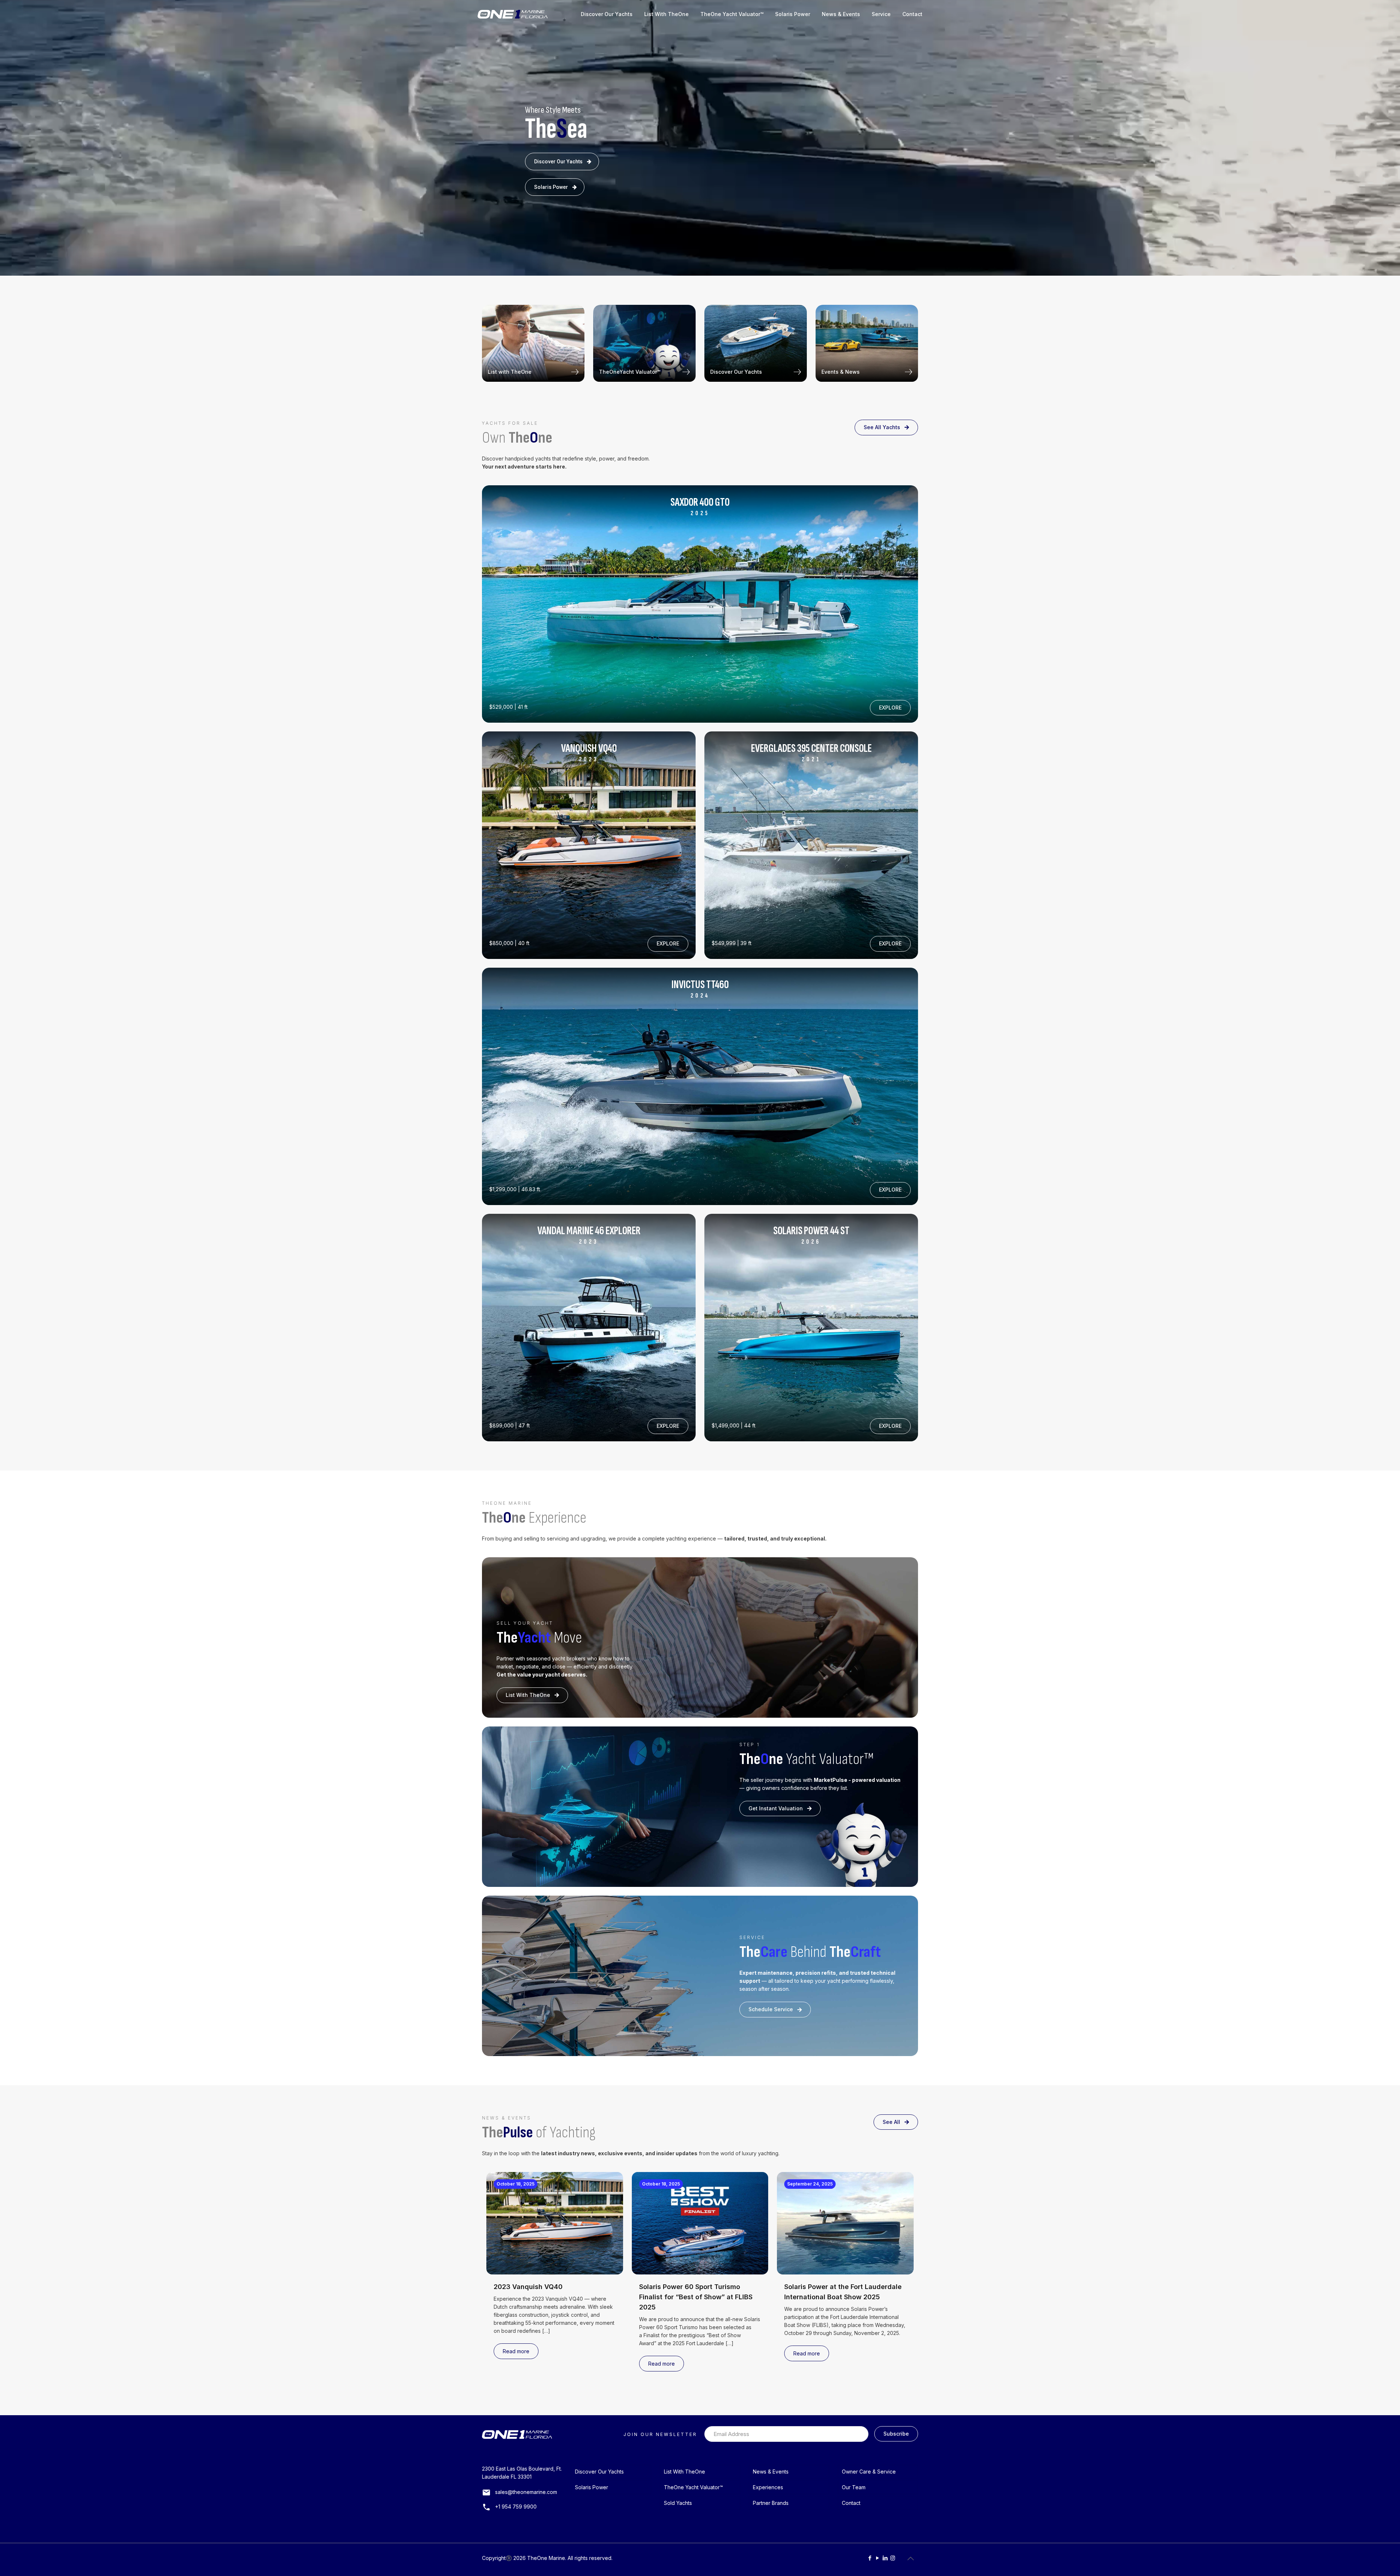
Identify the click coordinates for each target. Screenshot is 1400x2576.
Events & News (841, 372)
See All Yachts (882, 427)
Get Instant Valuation (776, 1808)
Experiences (768, 2487)
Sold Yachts (678, 2503)
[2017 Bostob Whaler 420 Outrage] (811, 1327)
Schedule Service (771, 2009)
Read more (516, 2351)
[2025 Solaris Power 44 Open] (700, 604)
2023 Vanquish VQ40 (528, 2287)
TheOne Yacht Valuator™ (693, 2487)
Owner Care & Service (869, 2472)
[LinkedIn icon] (885, 2558)
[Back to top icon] (910, 2558)
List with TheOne (510, 372)
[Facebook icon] (870, 2558)
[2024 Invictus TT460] (811, 845)
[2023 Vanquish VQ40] (589, 845)
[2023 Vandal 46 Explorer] (589, 1327)
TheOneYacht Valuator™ (630, 372)
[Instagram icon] (893, 2558)
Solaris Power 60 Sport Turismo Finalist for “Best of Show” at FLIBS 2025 (696, 2297)
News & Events (771, 2472)
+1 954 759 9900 (516, 2507)
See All (891, 2122)
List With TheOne (528, 1695)
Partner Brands (771, 2503)
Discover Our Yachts (558, 162)
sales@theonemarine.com (526, 2492)
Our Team (854, 2487)
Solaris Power (551, 187)
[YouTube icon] (877, 2558)
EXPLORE (890, 708)
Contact (851, 2503)
